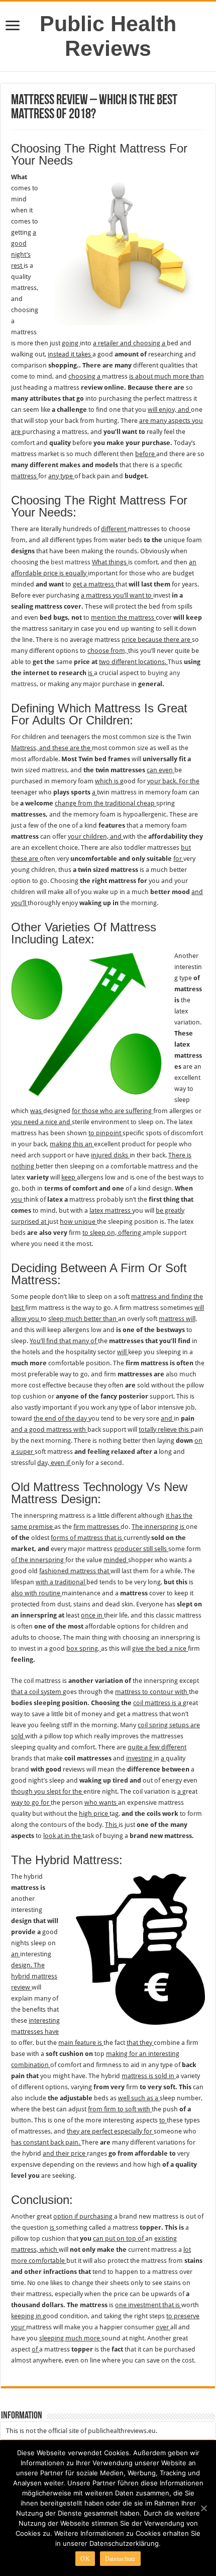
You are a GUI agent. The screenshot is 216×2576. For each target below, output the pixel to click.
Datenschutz (120, 2559)
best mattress (71, 562)
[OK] (203, 2508)
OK (85, 2559)
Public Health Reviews (108, 36)
